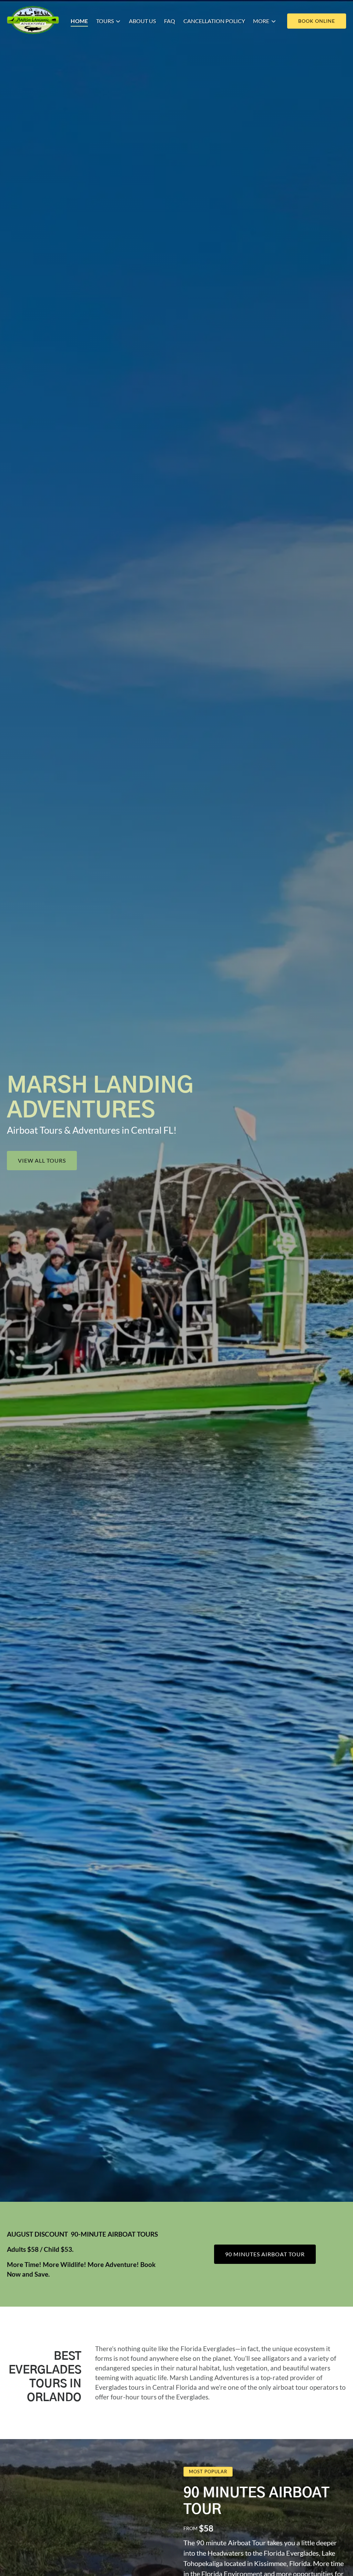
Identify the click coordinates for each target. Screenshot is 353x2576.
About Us (142, 21)
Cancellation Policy (214, 21)
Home (79, 21)
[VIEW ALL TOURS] (42, 1141)
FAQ (170, 21)
